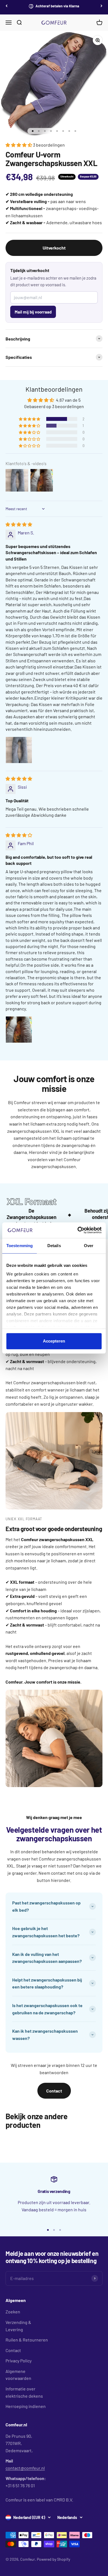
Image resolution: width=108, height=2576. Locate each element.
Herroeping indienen (26, 2406)
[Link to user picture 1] (19, 750)
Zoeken (13, 2312)
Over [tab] (89, 1246)
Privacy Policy (19, 2361)
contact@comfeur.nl (25, 2468)
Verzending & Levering (18, 2326)
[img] (19, 524)
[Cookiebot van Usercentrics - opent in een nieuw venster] (78, 1230)
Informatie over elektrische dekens (24, 2392)
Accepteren (54, 1341)
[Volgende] (101, 6)
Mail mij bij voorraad (33, 312)
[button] (19, 145)
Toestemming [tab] (20, 1246)
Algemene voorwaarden (18, 2375)
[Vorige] (7, 6)
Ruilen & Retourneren (27, 2340)
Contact (54, 2091)
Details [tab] (54, 1246)
